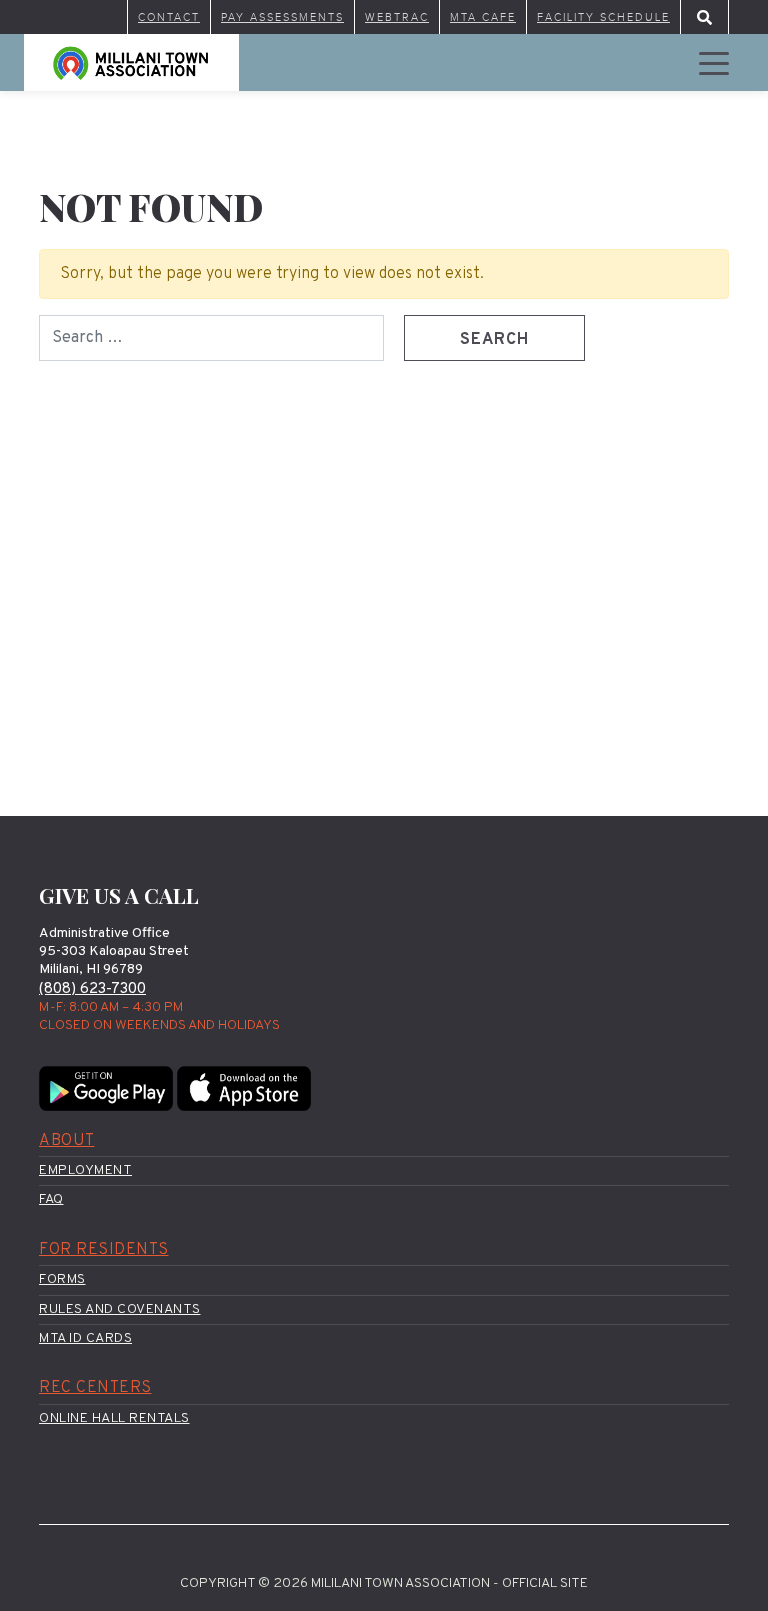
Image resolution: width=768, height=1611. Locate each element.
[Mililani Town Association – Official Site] (131, 62)
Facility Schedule (603, 17)
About (67, 1141)
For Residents (104, 1250)
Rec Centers (95, 1388)
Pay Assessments (282, 17)
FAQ (51, 1199)
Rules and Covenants (120, 1309)
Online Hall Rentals (114, 1418)
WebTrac (397, 17)
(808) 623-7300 (92, 989)
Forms (62, 1279)
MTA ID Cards (85, 1338)
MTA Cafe (483, 17)
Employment (85, 1170)
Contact (169, 17)
